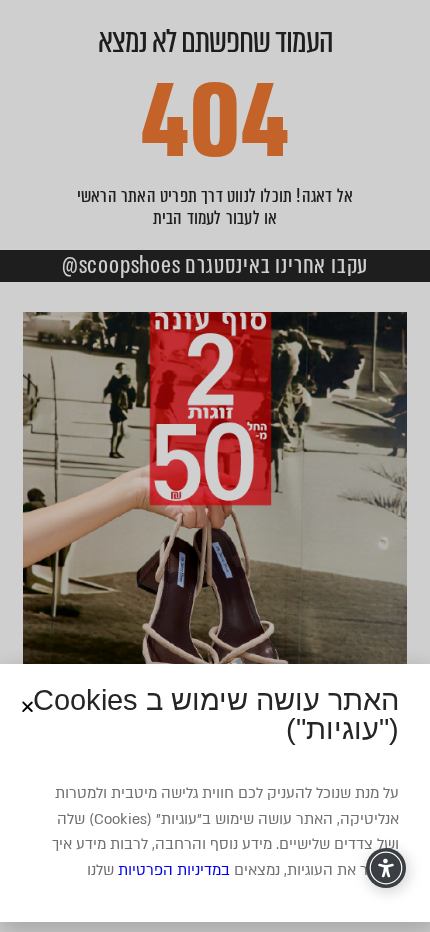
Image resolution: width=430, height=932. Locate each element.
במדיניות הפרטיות (174, 870)
